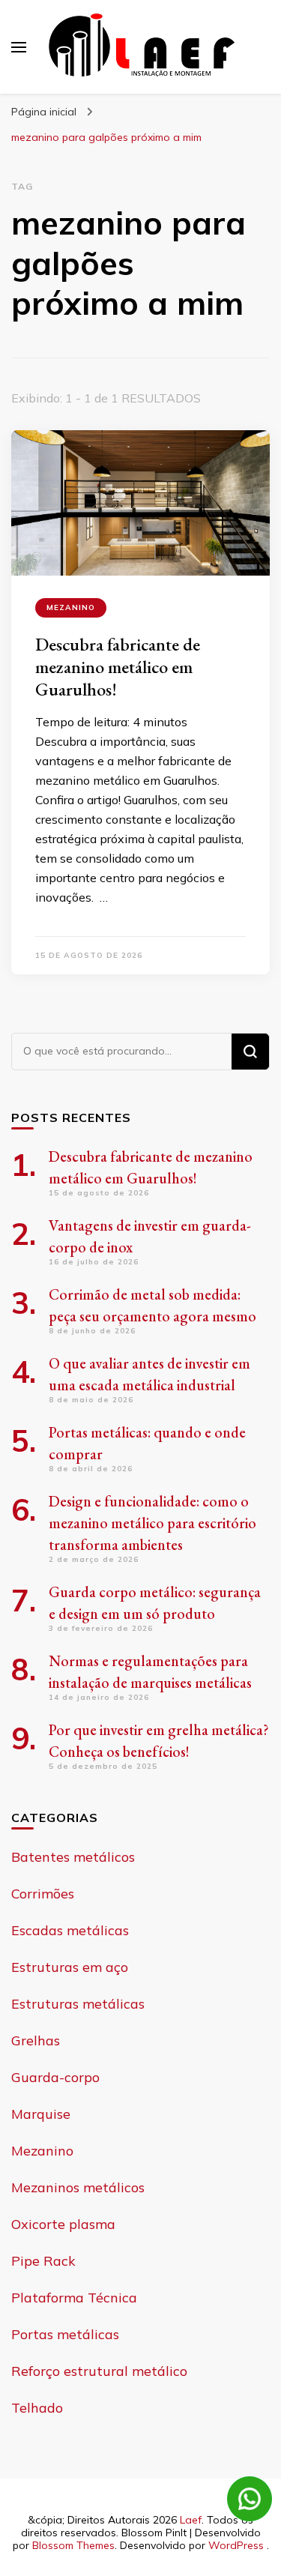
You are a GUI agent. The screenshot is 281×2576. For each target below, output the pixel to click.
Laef (191, 2520)
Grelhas (36, 2040)
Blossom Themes (73, 2545)
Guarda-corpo (55, 2077)
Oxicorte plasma (63, 2224)
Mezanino (71, 607)
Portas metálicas (65, 2334)
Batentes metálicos (73, 1857)
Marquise (41, 2114)
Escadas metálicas (70, 1930)
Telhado (37, 2408)
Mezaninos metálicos (78, 2187)
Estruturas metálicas (78, 2004)
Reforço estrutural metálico (99, 2371)
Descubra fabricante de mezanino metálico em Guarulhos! (118, 667)
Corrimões (43, 1894)
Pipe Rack (43, 2261)
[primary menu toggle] (19, 47)
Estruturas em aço (70, 1967)
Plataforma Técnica (74, 2298)
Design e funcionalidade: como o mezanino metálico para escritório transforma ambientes (152, 1523)
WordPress (236, 2545)
